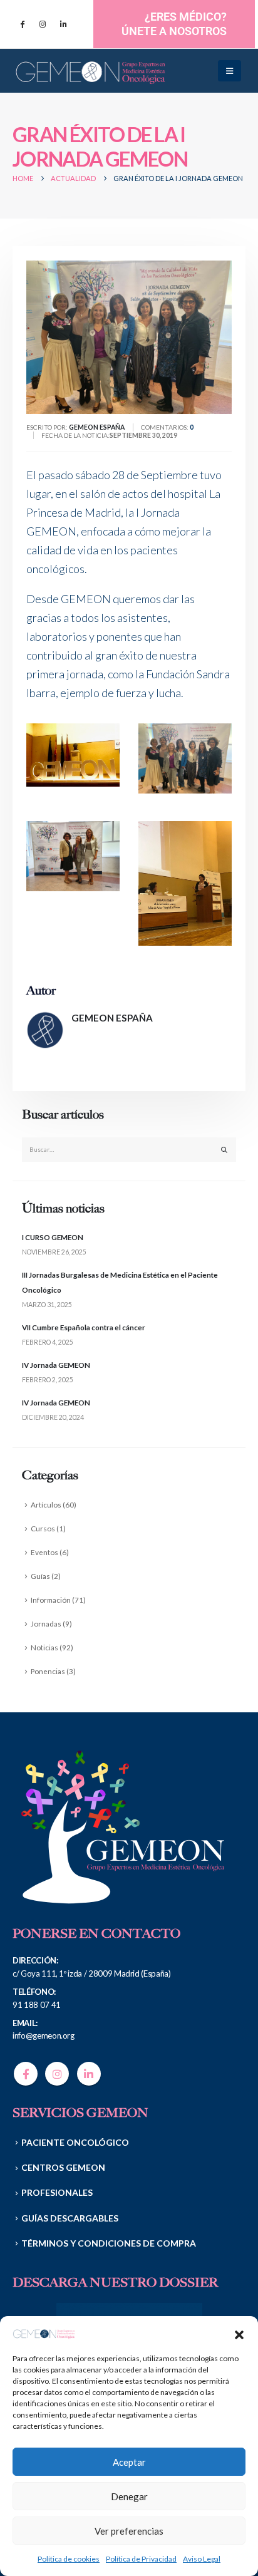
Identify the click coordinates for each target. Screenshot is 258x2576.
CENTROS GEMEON (63, 2167)
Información (51, 1600)
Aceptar (129, 2462)
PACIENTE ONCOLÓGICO (75, 2142)
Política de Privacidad (141, 2559)
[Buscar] (224, 1150)
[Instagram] (43, 24)
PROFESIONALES (57, 2192)
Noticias (44, 1647)
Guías (40, 1576)
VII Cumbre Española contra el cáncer (84, 1327)
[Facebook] (22, 24)
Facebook (26, 2074)
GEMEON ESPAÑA (112, 1018)
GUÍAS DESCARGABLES (70, 2218)
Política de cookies (69, 2559)
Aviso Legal (202, 2559)
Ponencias (48, 1671)
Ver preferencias (129, 2531)
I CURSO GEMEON (53, 1237)
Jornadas (46, 1623)
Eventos (44, 1552)
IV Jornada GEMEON (56, 1365)
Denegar (129, 2496)
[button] (239, 2333)
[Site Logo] (91, 71)
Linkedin (89, 2074)
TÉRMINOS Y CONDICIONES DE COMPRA (109, 2243)
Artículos (46, 1504)
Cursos (43, 1528)
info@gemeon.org (44, 2035)
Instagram (57, 2074)
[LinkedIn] (63, 24)
